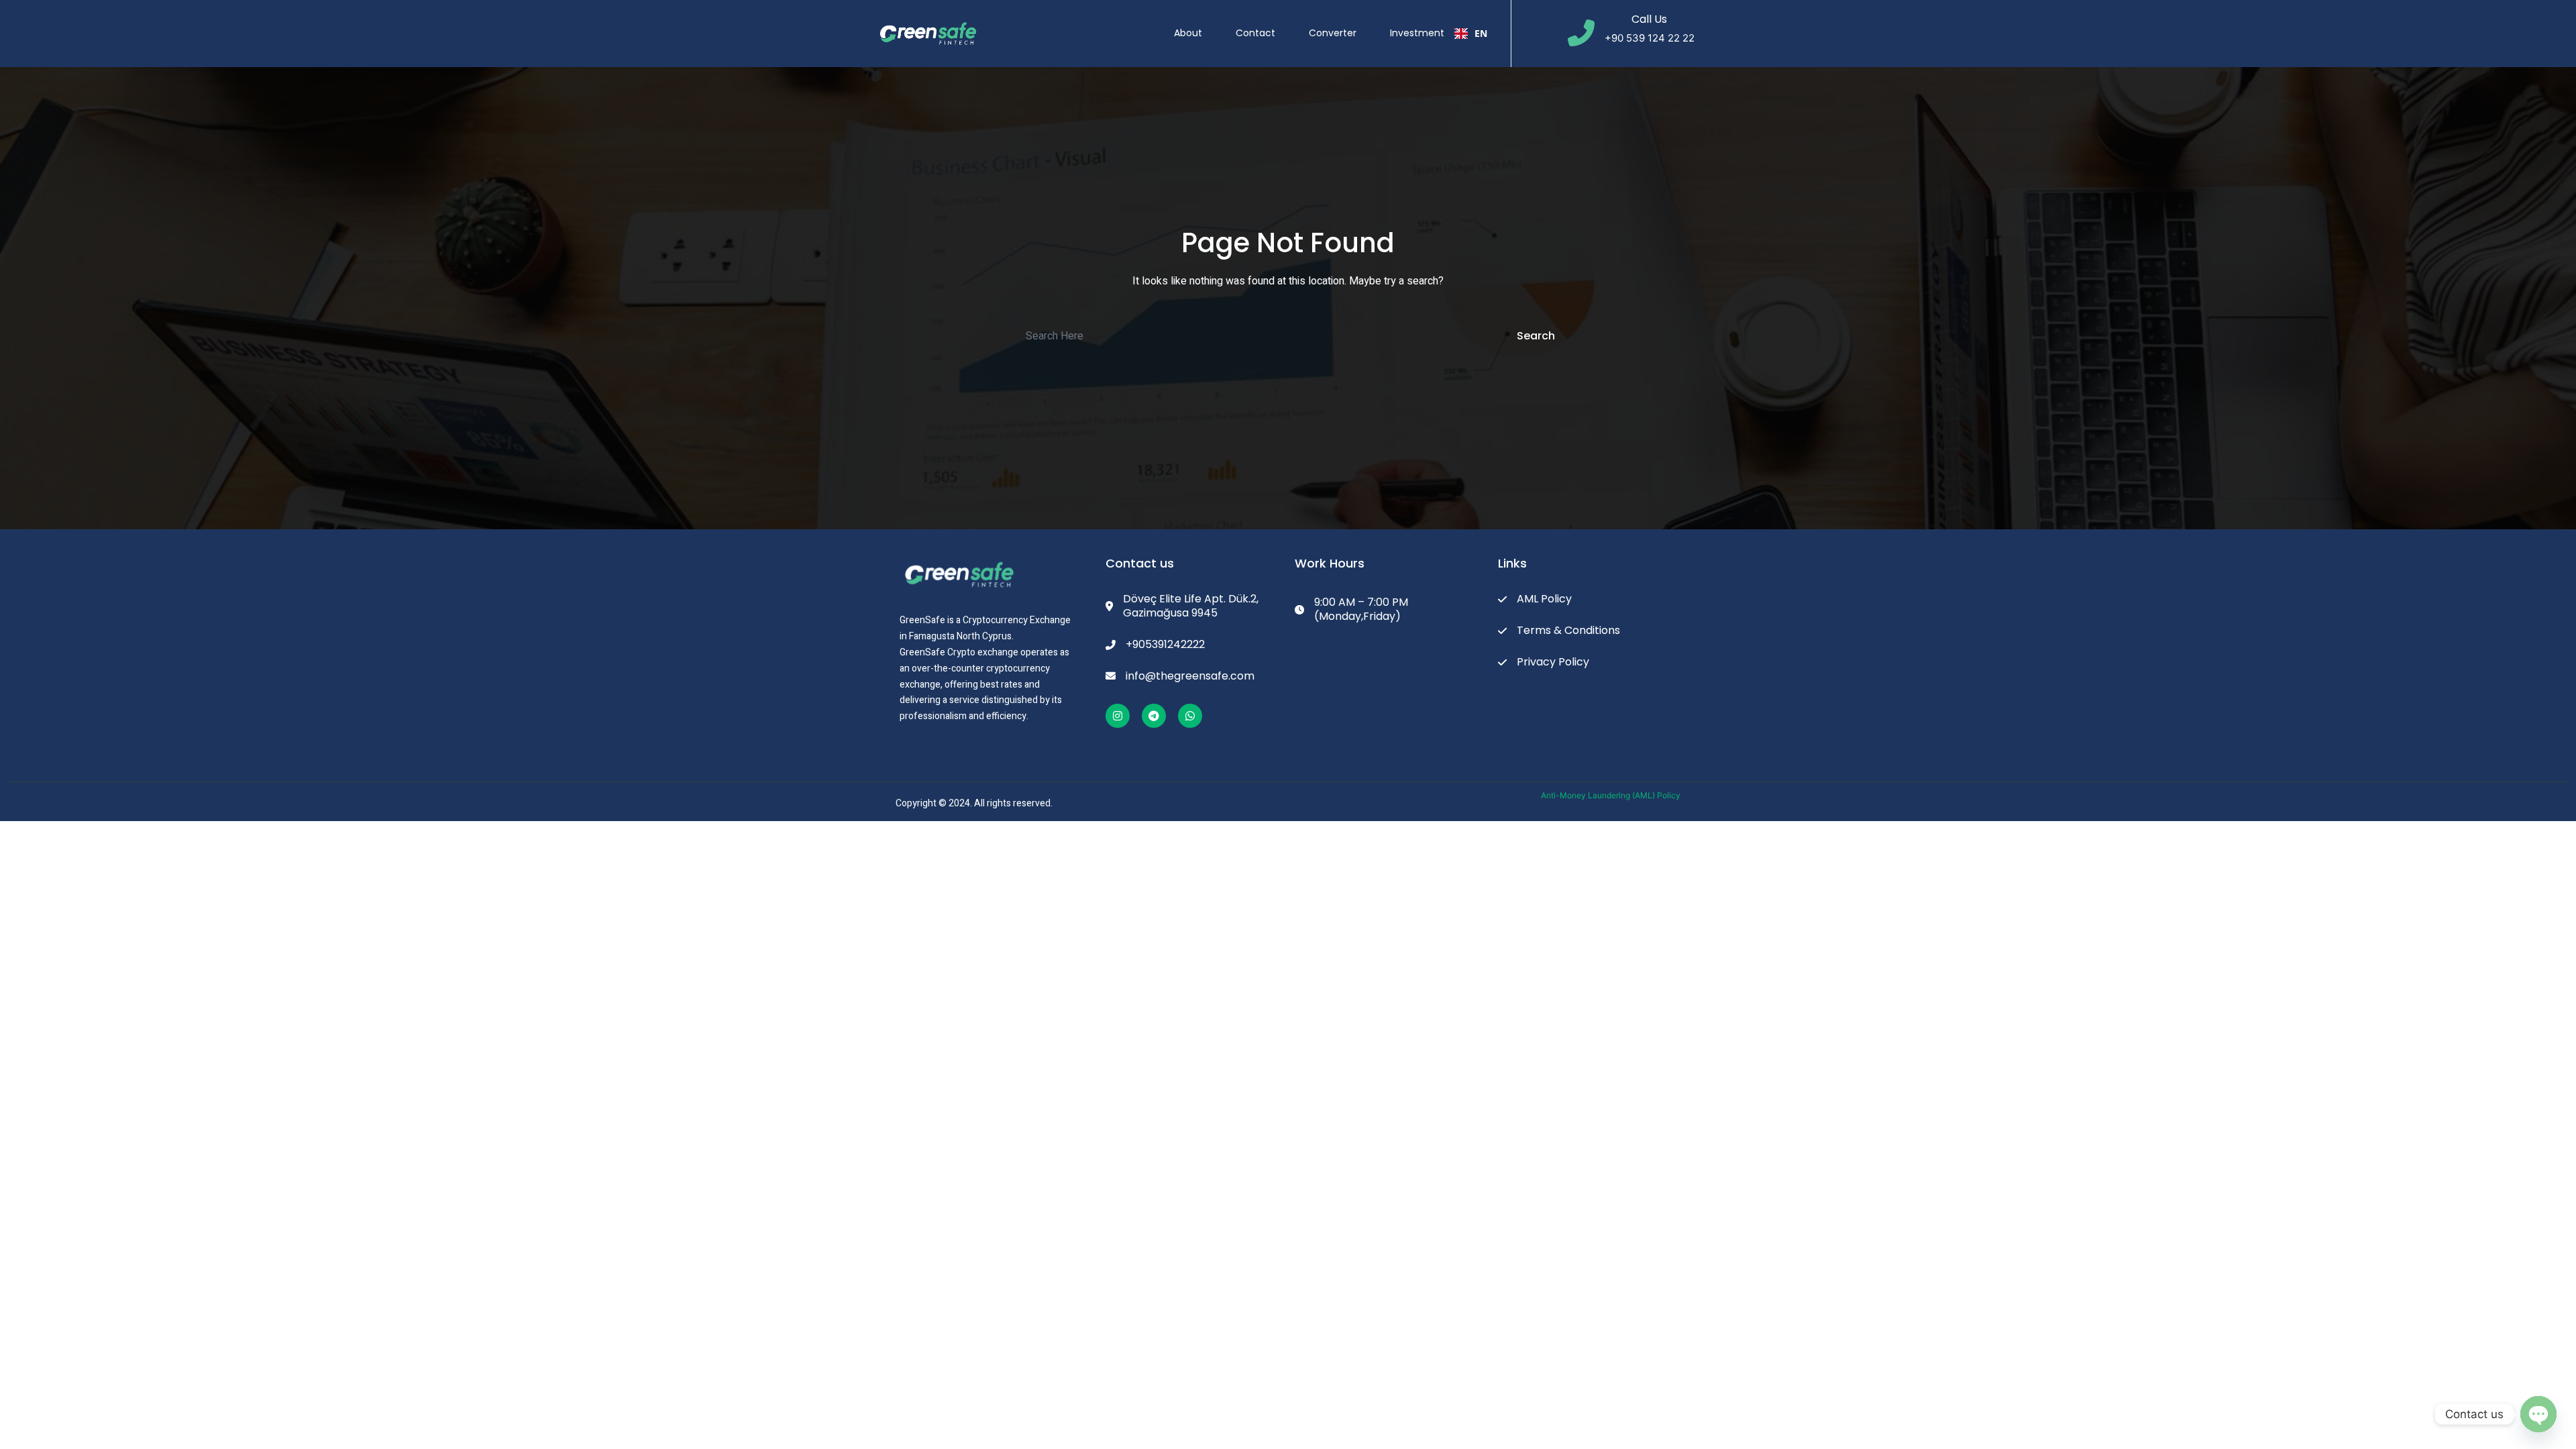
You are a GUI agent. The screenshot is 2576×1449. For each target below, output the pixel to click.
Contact (1255, 33)
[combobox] (1471, 34)
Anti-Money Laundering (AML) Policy (1611, 795)
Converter (1333, 33)
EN (1481, 33)
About (1188, 33)
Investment (1417, 33)
